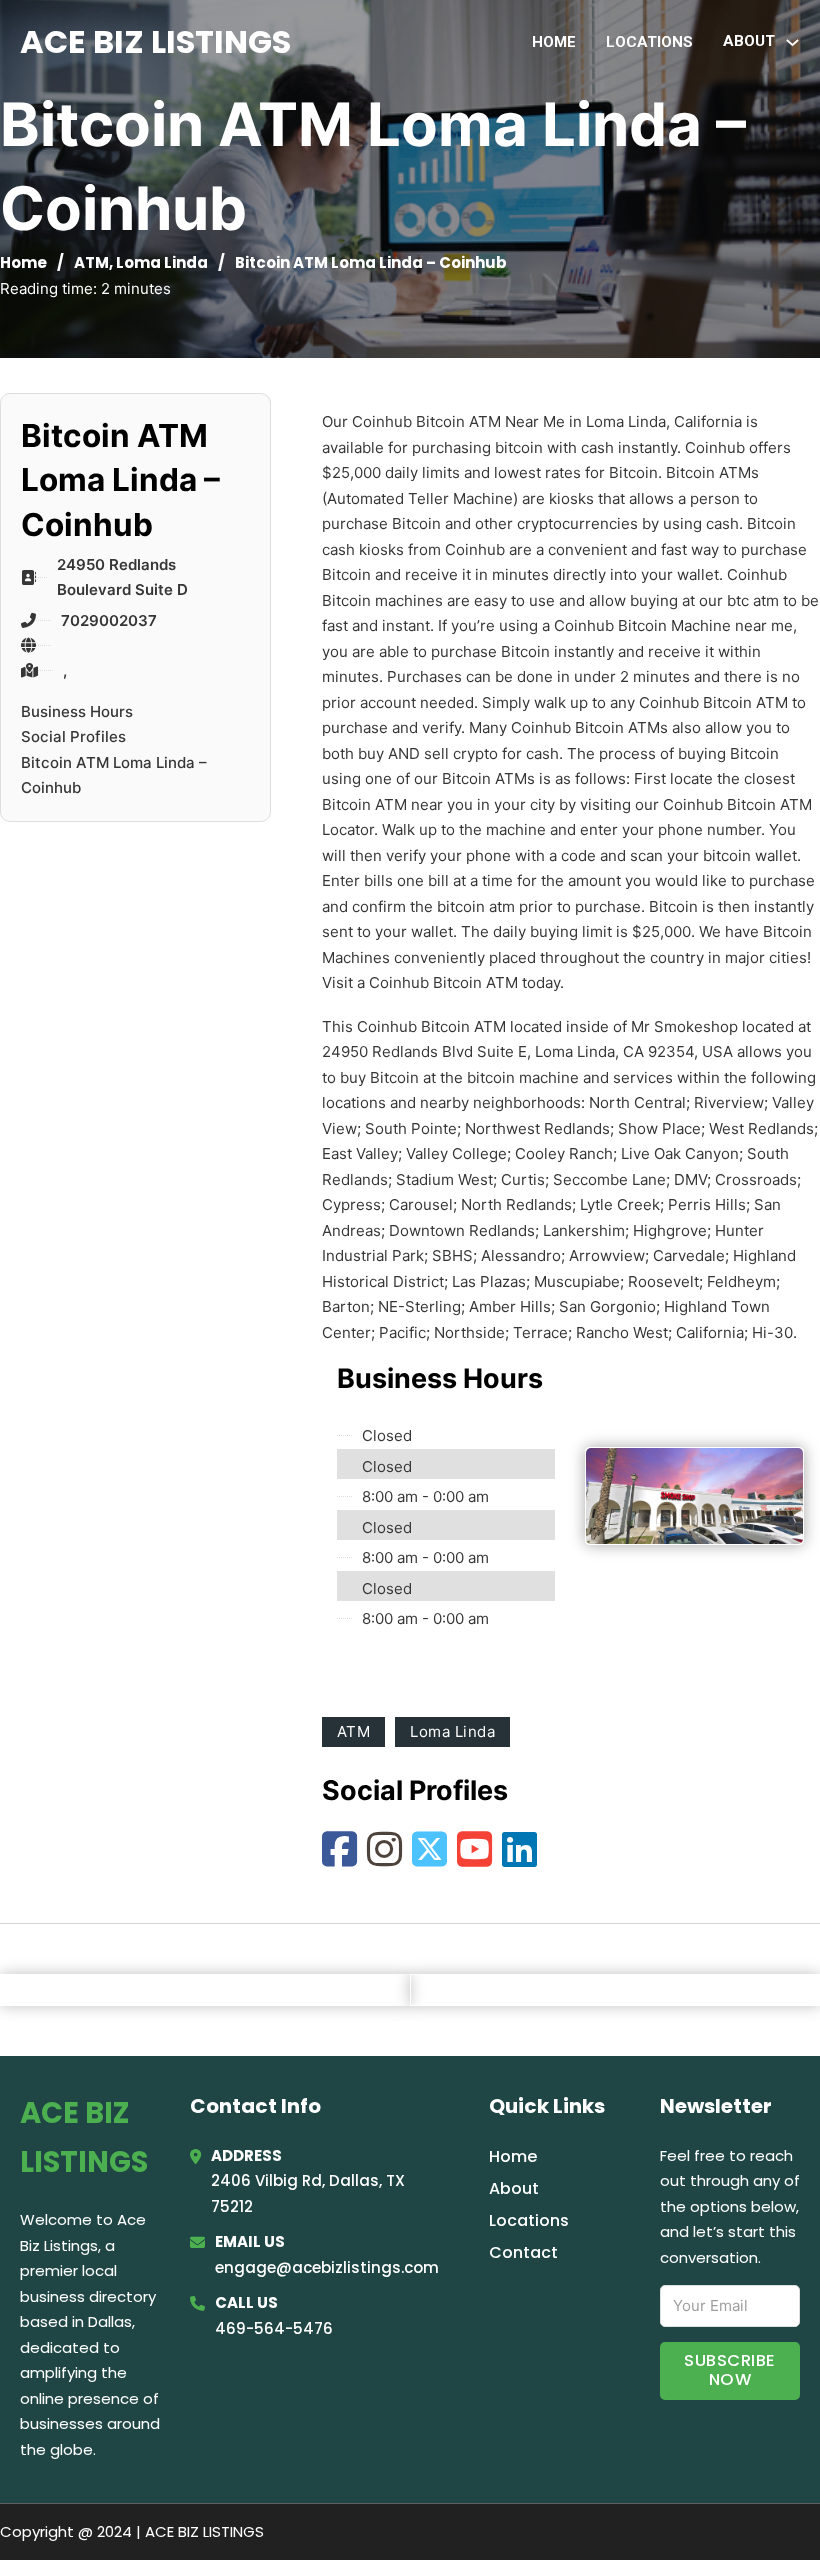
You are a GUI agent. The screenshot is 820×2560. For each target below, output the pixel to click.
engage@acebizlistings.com (327, 2267)
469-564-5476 (274, 2328)
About (514, 2188)
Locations (649, 42)
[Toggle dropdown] (792, 42)
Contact (523, 2252)
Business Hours (77, 711)
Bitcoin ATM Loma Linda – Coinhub (114, 775)
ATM (91, 262)
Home (554, 42)
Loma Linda (162, 262)
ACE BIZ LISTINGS (155, 41)
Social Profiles (73, 736)
